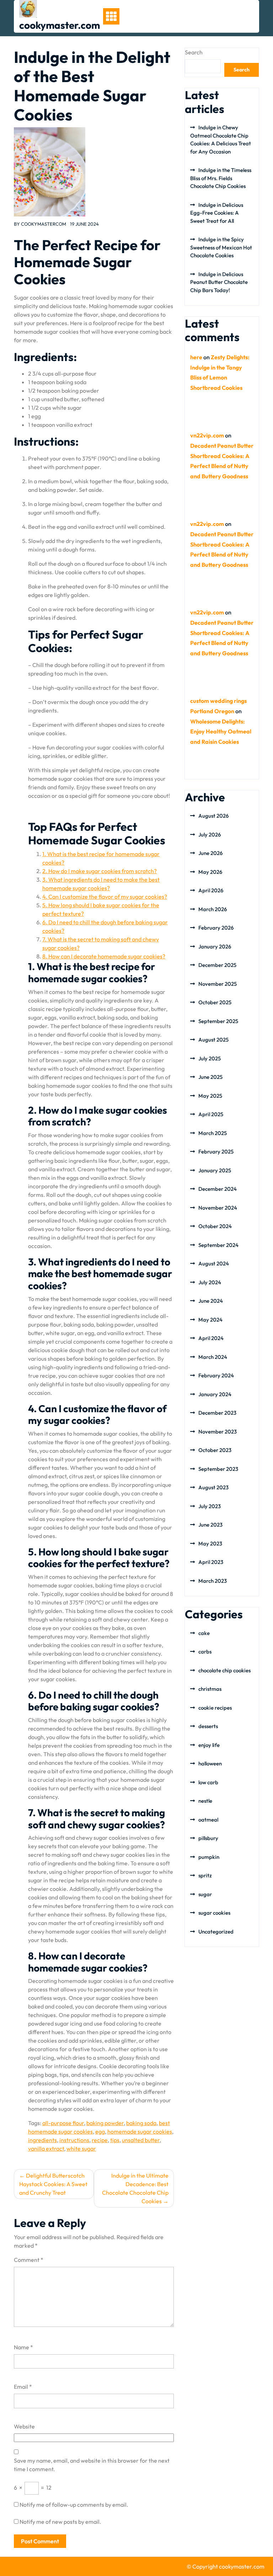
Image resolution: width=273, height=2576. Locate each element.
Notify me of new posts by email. (60, 2522)
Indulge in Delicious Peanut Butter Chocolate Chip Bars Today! (219, 282)
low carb (208, 1782)
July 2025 (210, 1058)
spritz (205, 1875)
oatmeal (208, 1820)
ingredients (42, 2140)
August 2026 (213, 816)
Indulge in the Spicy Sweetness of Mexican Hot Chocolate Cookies (221, 247)
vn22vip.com (207, 435)
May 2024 (210, 1320)
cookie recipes (215, 1708)
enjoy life (209, 1745)
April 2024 (211, 1338)
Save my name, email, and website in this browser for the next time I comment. (92, 2465)
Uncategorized (216, 1932)
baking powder (105, 2123)
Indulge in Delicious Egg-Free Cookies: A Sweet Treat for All (217, 213)
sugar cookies (214, 1913)
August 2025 (213, 1040)
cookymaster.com (60, 25)
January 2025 (215, 1170)
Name (23, 2347)
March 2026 (213, 909)
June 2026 (210, 853)
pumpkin (209, 1857)
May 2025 (210, 1096)
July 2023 (210, 1506)
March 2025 (213, 1133)
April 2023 (211, 1562)
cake (204, 1633)
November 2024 (218, 1208)
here (196, 357)
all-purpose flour (63, 2123)
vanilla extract (46, 2149)
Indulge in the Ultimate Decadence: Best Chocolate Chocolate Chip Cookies (135, 2188)
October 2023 (215, 1450)
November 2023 (218, 1432)
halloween (210, 1763)
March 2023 (213, 1581)
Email (23, 2387)
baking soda (141, 2123)
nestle (205, 1801)
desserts (208, 1726)
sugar (205, 1894)
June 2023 (210, 1525)
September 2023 (218, 1469)
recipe (100, 2140)
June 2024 (211, 1301)
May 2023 (210, 1544)
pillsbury (208, 1838)
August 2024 (214, 1263)
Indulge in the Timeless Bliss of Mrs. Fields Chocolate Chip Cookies (221, 178)
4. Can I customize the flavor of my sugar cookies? (105, 897)
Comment (29, 2260)
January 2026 (215, 946)
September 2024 (218, 1245)
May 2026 (210, 872)
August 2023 (213, 1487)
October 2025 (215, 1002)
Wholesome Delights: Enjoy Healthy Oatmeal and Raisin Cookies (221, 732)
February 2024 (216, 1375)
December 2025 (217, 965)
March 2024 (213, 1357)
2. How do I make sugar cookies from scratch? (100, 871)
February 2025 (216, 1152)
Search (194, 52)
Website (24, 2426)
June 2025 (210, 1077)
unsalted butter (141, 2140)
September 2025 (218, 1021)
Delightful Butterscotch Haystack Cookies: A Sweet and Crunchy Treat (53, 2184)
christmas (210, 1689)
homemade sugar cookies (140, 2131)
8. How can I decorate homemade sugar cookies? (104, 956)
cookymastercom (44, 224)
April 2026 (211, 890)
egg (100, 2131)
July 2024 (210, 1282)
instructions (74, 2140)
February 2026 (216, 928)
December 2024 (218, 1189)
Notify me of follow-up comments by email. (74, 2505)
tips (115, 2140)
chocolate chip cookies (224, 1670)
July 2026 (210, 835)
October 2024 (215, 1226)
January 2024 (215, 1394)
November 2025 (218, 984)
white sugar (81, 2149)
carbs (205, 1652)
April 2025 (211, 1114)
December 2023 (217, 1413)
